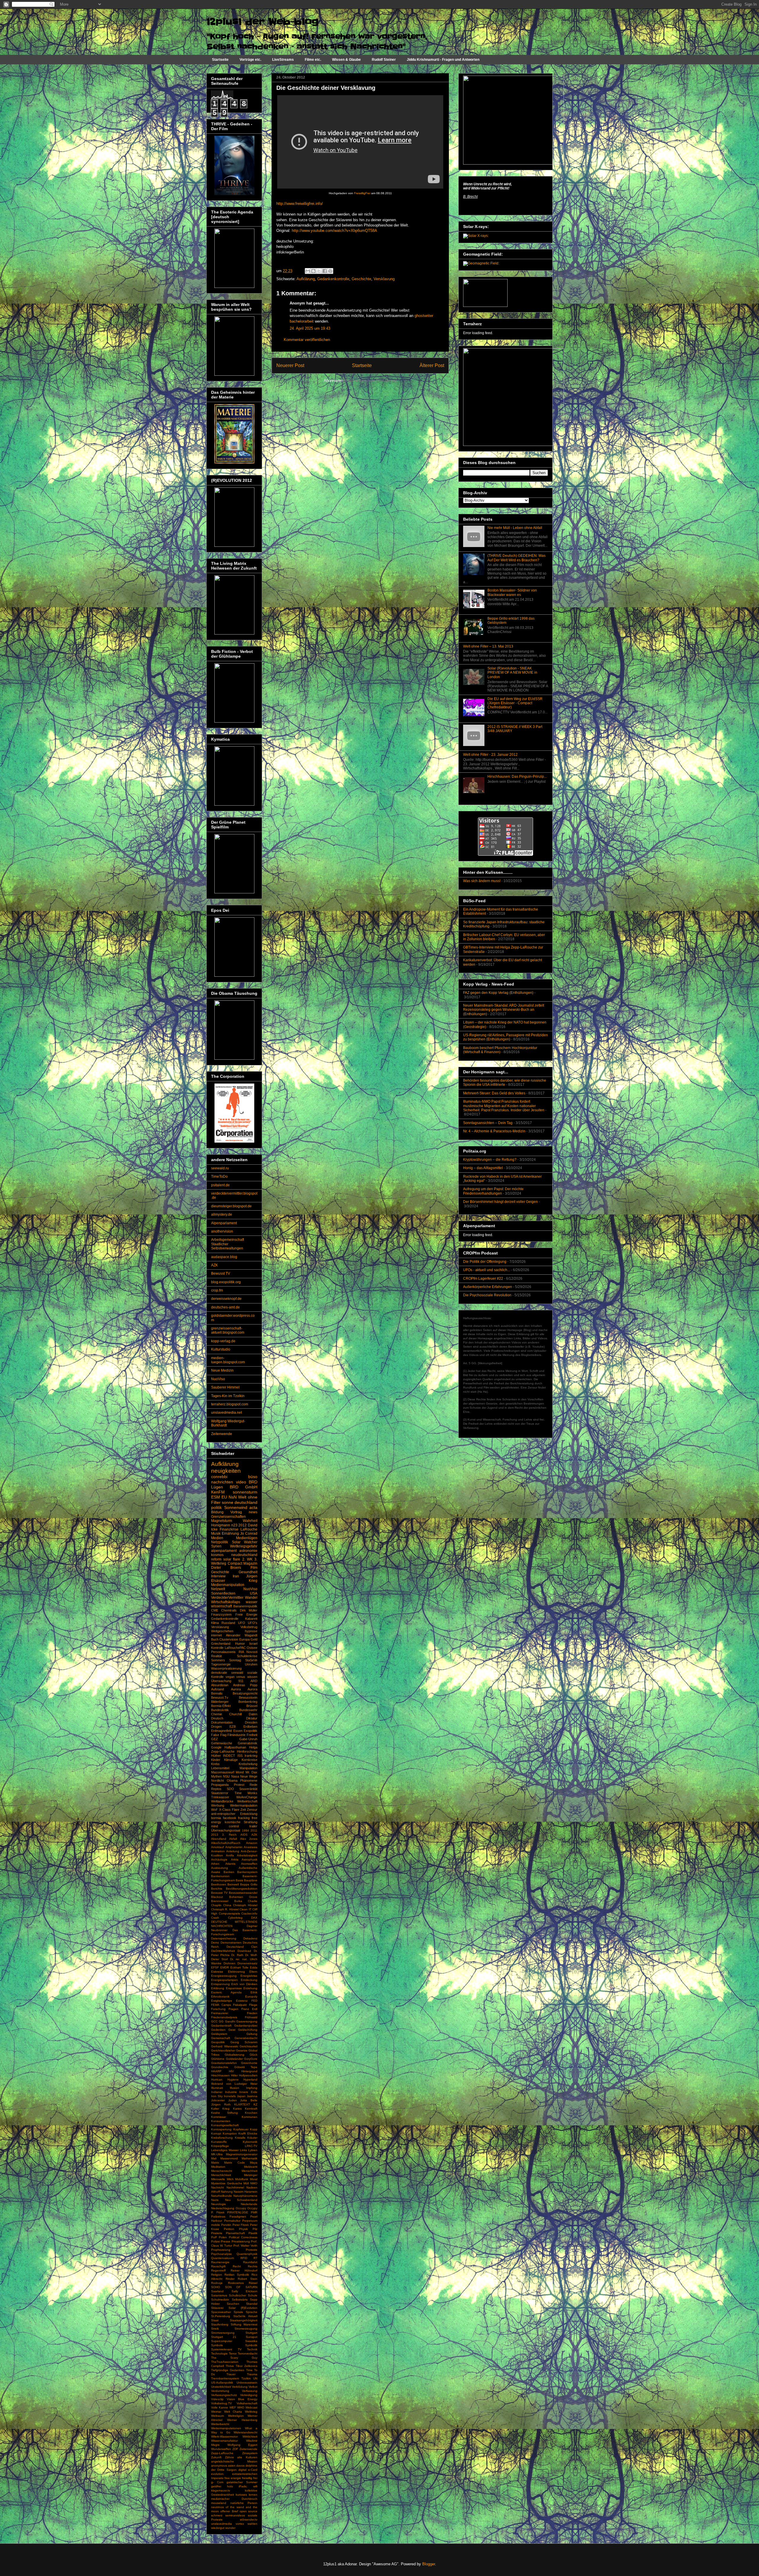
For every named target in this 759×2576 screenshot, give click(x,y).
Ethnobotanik (220, 1996)
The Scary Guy (234, 2358)
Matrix (215, 2163)
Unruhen (251, 1664)
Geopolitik (218, 2042)
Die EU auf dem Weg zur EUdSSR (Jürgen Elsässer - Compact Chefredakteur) (515, 703)
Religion (217, 2275)
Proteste (252, 2250)
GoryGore (251, 2059)
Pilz (255, 2229)
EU (224, 1497)
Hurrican (217, 2080)
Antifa (230, 1855)
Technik (252, 2349)
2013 (215, 1835)
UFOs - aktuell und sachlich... (487, 1270)
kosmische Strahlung (241, 1822)
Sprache (252, 2312)
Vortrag (236, 1512)
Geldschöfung (248, 2030)
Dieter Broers (226, 1568)
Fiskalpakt (240, 2005)
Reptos (216, 1789)
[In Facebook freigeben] (325, 271)
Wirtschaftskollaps (226, 1602)
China (227, 1905)
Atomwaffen (249, 1864)
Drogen (216, 1727)
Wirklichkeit (250, 2436)
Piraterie (217, 2233)
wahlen (252, 2524)
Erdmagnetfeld (221, 1731)
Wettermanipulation (244, 1805)
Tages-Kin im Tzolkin (228, 1396)
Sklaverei (217, 2308)
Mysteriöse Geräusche (227, 2183)
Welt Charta (233, 2412)
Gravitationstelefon (224, 2063)
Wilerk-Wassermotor (224, 2436)
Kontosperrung (221, 2129)
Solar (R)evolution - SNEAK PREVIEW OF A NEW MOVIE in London (512, 673)
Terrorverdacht (248, 2353)
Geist (232, 2030)
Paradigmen (238, 2216)
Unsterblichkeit (221, 2387)
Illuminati (217, 2088)
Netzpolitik (220, 1542)
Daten (253, 1714)
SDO (230, 1789)
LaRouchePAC (235, 1648)
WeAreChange (247, 1797)
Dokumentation (222, 1722)
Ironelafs (230, 2096)
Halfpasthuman (235, 1747)
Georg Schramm (244, 2042)
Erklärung (218, 1988)
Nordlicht (217, 1780)
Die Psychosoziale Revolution (487, 1295)
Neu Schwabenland (241, 2200)
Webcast (251, 2407)
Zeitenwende (222, 1434)
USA (254, 1593)
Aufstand (217, 1689)
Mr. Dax (251, 1772)
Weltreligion (236, 2416)
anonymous (219, 2466)
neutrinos (217, 2507)
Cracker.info (249, 1913)
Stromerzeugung (246, 2329)
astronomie (248, 1551)
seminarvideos (235, 2515)
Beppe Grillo (249, 1884)
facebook (230, 1818)
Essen (238, 1731)
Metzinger (251, 2175)
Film (254, 1568)
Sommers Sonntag (226, 1660)
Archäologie (219, 1860)
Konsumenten (221, 2121)
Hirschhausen (220, 2075)
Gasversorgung (247, 2021)
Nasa (235, 1776)
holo (230, 2486)
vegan (230, 1677)
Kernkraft (251, 2109)
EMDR (225, 1967)
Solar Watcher (245, 1542)
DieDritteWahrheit (223, 1951)
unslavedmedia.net (227, 1413)
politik (216, 1507)
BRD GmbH (244, 1487)
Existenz (242, 2001)
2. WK (247, 1559)
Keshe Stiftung (224, 2113)
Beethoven (219, 1884)
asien (232, 2466)
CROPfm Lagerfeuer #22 (483, 1279)
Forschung (218, 2009)
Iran (236, 1576)
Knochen (251, 2113)
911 (241, 1681)
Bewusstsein (248, 1697)
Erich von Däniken (244, 1984)
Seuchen (233, 2304)
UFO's (253, 1623)
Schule (253, 2295)
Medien (217, 1538)
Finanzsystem (221, 1614)
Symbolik (251, 2345)
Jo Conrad (249, 1534)
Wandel (251, 1598)
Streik (215, 2329)
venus (241, 1677)
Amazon (252, 1843)
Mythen (216, 1776)
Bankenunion (220, 1876)
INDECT (229, 1756)
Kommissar (219, 2117)
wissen (252, 1677)
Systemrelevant (222, 2349)
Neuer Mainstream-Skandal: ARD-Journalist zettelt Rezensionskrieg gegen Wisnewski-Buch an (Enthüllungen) (504, 1010)
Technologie (219, 2353)
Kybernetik (250, 2142)
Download (244, 1951)
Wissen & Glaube (346, 60)
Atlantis (230, 1864)
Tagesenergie (221, 1664)
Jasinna (252, 2096)
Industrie (231, 2092)
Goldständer (234, 2059)
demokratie (219, 1673)
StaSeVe (251, 1660)
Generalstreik (248, 1743)
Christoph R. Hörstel (225, 1909)
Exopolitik (251, 1731)
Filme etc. (313, 60)
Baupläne (251, 1880)
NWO (254, 2183)
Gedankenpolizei (246, 2026)
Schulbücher (237, 2295)
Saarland (217, 2291)
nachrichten (222, 1482)
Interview (218, 1576)
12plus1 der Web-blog (262, 22)
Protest (239, 1785)
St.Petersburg (221, 2316)
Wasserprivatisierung (226, 1668)
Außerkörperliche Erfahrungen (488, 1287)
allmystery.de (222, 1214)
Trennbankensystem (225, 2378)
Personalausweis (223, 1652)
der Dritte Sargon (224, 2470)
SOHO (216, 2287)
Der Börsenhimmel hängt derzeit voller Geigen (500, 1202)
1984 (245, 1830)
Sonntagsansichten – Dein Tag (488, 1123)
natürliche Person (244, 2503)
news (253, 1512)
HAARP (216, 2071)
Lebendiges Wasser (225, 2150)
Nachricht (217, 2187)
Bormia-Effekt (221, 1706)
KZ (255, 2104)
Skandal (252, 2304)
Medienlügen (247, 1538)
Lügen (217, 1487)
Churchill (235, 1714)
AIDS (244, 1835)
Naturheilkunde (221, 2196)
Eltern (253, 1972)
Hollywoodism (248, 2075)
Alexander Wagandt (242, 1635)
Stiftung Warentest (244, 2324)
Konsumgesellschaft (225, 2125)
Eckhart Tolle (239, 1967)
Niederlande (249, 2204)
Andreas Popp (245, 1685)
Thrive (230, 2366)
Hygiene (233, 2080)
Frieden (252, 2013)
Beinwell (233, 1884)
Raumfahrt (250, 2262)
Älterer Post (432, 365)
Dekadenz (250, 1938)
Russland (228, 1623)
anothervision (222, 1231)
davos (240, 2466)
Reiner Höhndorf (244, 2270)
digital (242, 2470)
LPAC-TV (251, 2146)
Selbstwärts (240, 2300)
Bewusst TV (221, 1273)
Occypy (252, 2208)
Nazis (215, 2200)
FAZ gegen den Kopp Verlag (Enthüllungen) (498, 993)
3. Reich (229, 1835)
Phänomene (249, 1780)
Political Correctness (243, 2237)
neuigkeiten (226, 1471)
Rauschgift (218, 2266)
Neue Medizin (222, 1370)
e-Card (253, 2470)
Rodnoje (217, 2283)
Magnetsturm (222, 1521)
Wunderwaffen (221, 2449)
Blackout (217, 1897)
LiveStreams (283, 60)
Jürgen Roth (221, 2104)
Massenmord (229, 2158)
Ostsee (252, 1648)
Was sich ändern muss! (482, 881)
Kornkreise (249, 1760)
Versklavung (384, 279)
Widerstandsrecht (245, 2432)
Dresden (251, 1722)
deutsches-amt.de (225, 1307)
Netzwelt (218, 1589)
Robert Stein (248, 2279)
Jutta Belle (249, 2100)
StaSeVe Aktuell (245, 2316)
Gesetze (242, 2050)
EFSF (215, 1967)
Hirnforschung (247, 1751)
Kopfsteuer (241, 2129)
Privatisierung (241, 2241)
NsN (233, 1497)
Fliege (253, 2005)
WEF (233, 2407)
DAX (254, 1918)
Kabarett (251, 1619)
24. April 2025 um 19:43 (310, 328)
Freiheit (252, 1735)
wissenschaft (221, 1606)
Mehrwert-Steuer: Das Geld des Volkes (494, 1093)
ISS (240, 1756)
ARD (254, 1681)
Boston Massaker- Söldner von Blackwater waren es (512, 592)
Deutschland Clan (242, 1947)
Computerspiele (229, 1913)
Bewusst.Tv (220, 1697)
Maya (254, 2163)
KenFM (218, 1492)
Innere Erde (248, 2092)
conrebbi (219, 1477)
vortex (240, 2524)
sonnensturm (245, 1492)
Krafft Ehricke (248, 2133)
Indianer (217, 2092)
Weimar (216, 2412)
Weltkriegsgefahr (244, 1546)
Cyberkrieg (235, 1918)
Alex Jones (249, 1839)
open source (248, 2511)
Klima (215, 1623)
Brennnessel (220, 1901)
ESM (216, 1497)
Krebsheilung (248, 1764)
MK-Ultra (217, 2154)
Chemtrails (229, 1610)
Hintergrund (249, 2071)
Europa (244, 1639)
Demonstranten (231, 1943)
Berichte (217, 1889)
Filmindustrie (236, 1735)
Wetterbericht (220, 2424)
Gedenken (218, 2030)
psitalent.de (220, 1185)
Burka (238, 1901)
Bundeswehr (248, 1710)
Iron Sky (217, 2096)
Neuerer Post (290, 365)
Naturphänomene (245, 2196)
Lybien (253, 2150)
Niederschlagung (223, 2208)
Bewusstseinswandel (243, 1893)
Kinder (216, 1760)
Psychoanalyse (221, 2254)
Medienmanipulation (228, 1585)
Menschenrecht (222, 2171)
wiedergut (218, 2528)
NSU (226, 1776)
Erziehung (250, 1988)
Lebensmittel (220, 1768)
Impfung (252, 2088)
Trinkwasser (220, 1797)
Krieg (253, 1581)
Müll (246, 2183)
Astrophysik (249, 1860)
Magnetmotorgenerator (242, 2154)
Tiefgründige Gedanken (228, 2370)
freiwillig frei (250, 2478)
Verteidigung (249, 2395)
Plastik (253, 2233)
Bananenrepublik (245, 1606)
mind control (225, 1826)
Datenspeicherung (224, 1938)
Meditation (218, 2167)
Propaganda (220, 1785)
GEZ (215, 1739)
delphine (251, 2466)
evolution (217, 2474)
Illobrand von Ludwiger (229, 2084)
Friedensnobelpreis (224, 2017)
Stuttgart (251, 2333)
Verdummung (220, 2391)
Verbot (253, 2387)
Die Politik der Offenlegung (485, 1262)
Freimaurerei (220, 2013)
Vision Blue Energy (242, 2399)
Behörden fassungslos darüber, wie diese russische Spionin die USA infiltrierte (505, 1083)
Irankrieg (251, 1756)
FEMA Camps (221, 2005)
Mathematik (249, 2158)
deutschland (246, 1502)
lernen (253, 2495)
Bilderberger (220, 1702)
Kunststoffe (219, 2142)
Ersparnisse (234, 1988)
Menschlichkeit (221, 2175)
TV (240, 2349)
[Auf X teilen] (319, 271)
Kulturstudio (221, 1349)
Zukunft (216, 2457)
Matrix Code (234, 2163)
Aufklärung (306, 279)
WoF (215, 1810)
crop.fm (217, 1290)
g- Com (217, 2482)
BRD (253, 1482)
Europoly (251, 1996)
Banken (229, 1872)
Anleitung (233, 1851)
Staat (215, 2320)
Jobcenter (218, 2100)
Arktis (235, 1860)
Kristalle (240, 2138)
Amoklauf (217, 1847)
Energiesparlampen (224, 1980)
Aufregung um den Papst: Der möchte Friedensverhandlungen (493, 1191)
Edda (254, 1967)
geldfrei (216, 2486)
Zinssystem (250, 2453)
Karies (237, 2109)
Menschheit (249, 2171)
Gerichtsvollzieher (223, 2050)
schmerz (217, 2515)
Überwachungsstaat (226, 1830)
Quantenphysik (247, 2254)
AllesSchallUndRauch (226, 1843)
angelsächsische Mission (234, 2461)
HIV (231, 2071)
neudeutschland (244, 1555)
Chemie (217, 1714)
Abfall (233, 1839)
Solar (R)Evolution (243, 2308)
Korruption (230, 2133)
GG (221, 2021)
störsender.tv (249, 2520)
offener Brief (229, 2511)
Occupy (241, 2208)
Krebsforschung (222, 2138)
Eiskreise (217, 1972)
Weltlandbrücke (222, 1801)
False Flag (219, 1735)
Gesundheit (248, 1572)
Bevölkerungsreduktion (242, 1889)
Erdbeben (250, 1727)
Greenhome (249, 2063)
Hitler (234, 2075)
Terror (233, 2353)
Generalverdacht (246, 2038)
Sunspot (252, 2337)
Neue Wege (249, 1776)
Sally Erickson (245, 2291)
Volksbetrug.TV (221, 2403)
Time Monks (246, 1793)
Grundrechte (220, 2067)
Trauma (252, 2374)
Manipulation (248, 1768)
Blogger (429, 2564)
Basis (239, 1880)
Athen (215, 1864)
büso (253, 1477)
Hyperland (250, 2080)
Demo (215, 1943)
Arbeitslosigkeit (247, 1855)
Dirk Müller (249, 1610)
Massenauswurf (223, 1772)
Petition (229, 2229)
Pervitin (226, 2225)
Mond (240, 1772)
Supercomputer (222, 2341)
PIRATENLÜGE (238, 2212)
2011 (254, 1830)
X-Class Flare (229, 1810)
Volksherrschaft (247, 2403)
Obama (232, 1780)
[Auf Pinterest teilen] (330, 271)
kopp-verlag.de (223, 1341)
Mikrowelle (218, 2179)
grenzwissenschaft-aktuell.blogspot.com (228, 1330)
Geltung (252, 2034)
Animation (218, 1851)
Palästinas (218, 2216)
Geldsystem (219, 2034)
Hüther (216, 1756)
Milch (230, 2179)
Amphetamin (234, 1847)
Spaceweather (221, 2312)
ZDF (235, 2449)
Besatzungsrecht (245, 1693)
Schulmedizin (220, 2300)
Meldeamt (251, 2167)
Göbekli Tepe (246, 2067)
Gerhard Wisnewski (225, 2046)
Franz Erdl (249, 2009)
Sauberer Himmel (225, 1387)
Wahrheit (250, 1521)
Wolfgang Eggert (242, 2445)
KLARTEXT (242, 2104)
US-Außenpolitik (222, 2383)
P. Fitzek (218, 2212)
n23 (234, 1525)
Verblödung (240, 2387)
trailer (253, 1826)
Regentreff (218, 2270)
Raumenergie (220, 2262)
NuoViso (218, 1379)
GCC (214, 2021)
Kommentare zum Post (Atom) (370, 381)
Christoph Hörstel (245, 1905)
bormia (216, 1818)
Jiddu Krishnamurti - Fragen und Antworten (443, 60)
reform (216, 1559)
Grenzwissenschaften (228, 1517)
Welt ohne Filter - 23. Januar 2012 (490, 755)
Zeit (243, 1810)
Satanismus (219, 2295)
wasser (252, 1602)
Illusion (235, 2088)
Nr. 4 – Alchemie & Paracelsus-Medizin (494, 1131)
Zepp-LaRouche (222, 2453)
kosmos (217, 1555)
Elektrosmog (236, 1972)
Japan (241, 2096)
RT (255, 2258)
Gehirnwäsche (222, 1743)
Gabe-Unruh (248, 1739)
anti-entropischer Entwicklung (234, 1814)
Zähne (229, 2457)
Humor (240, 1644)
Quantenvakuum (223, 2258)
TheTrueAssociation (225, 2362)
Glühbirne (218, 2059)
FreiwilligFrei (362, 193)
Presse (226, 2241)
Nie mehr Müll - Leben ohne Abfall (515, 528)
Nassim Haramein (245, 2192)
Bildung (217, 1512)
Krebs (215, 1764)
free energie (233, 2478)
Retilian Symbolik (237, 2275)
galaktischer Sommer (242, 2482)
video (241, 1482)
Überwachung (221, 1681)
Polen (223, 2237)
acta (253, 1507)
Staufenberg (220, 2324)
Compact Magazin (243, 1563)
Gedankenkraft (221, 2026)
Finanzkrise (229, 1529)
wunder (230, 2528)
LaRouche (249, 1529)
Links (243, 2150)
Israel (253, 1644)
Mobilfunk (242, 2179)
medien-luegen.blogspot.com (228, 1360)
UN (255, 2378)
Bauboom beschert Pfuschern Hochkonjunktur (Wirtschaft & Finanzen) (500, 1050)
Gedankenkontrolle (333, 279)
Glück (253, 2055)
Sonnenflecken (223, 1593)
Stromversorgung (223, 2333)
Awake (216, 1872)
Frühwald (251, 2017)
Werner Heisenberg (242, 2420)
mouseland (219, 2503)
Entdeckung (249, 1980)
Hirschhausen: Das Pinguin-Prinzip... (517, 777)
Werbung (218, 1805)
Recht (237, 2266)
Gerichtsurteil (248, 2046)
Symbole (217, 2345)
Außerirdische (248, 1868)
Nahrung (227, 2192)
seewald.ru (220, 1168)
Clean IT (245, 1909)
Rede (253, 1785)
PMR (254, 2212)
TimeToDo (219, 1177)
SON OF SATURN (241, 2287)
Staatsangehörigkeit (244, 2320)
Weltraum (217, 2416)
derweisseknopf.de (226, 1299)
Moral (254, 2179)
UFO (242, 1623)
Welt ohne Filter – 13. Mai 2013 (488, 646)
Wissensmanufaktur (224, 2441)
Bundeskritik (220, 1710)
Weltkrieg (251, 2412)
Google (216, 1747)
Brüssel (252, 1706)
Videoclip (217, 2399)
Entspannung (220, 1984)
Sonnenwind (236, 1507)
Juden (233, 2100)
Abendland (219, 1839)
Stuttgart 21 (224, 2337)
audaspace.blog (224, 1257)
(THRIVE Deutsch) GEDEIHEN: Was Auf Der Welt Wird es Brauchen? (516, 558)
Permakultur (232, 2221)
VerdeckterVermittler (227, 1598)
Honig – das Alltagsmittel (483, 1168)
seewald (237, 1673)
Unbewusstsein (247, 2383)
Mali (214, 2158)
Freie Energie (247, 1614)
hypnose (251, 1631)
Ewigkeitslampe (222, 2001)
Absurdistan (220, 1685)
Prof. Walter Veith (245, 2246)
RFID (244, 2258)
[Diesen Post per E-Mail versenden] (308, 271)
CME (215, 1610)
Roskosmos (236, 2283)
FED (254, 2001)
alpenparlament (224, 1551)
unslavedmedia (221, 2524)
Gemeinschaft (221, 2038)
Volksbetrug (249, 1627)
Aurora (236, 1689)
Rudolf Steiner (384, 60)
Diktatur (252, 1718)
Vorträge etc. (250, 60)
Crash (215, 1918)
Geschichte (361, 279)
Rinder (230, 2279)
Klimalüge (231, 1760)
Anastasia (251, 1847)
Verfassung (250, 2391)
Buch (215, 1639)
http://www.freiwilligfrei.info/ (300, 204)
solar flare (232, 1559)
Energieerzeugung (224, 1976)
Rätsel (253, 2283)
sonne (228, 1502)
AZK (215, 1265)
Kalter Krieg (220, 2109)
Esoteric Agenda (226, 1992)
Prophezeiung (221, 2250)
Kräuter (252, 2138)
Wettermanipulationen (226, 2428)
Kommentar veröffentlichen (307, 340)
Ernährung (230, 1534)
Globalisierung (235, 2055)
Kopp (254, 2129)
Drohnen (229, 1963)
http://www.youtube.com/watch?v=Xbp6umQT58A (334, 231)
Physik (243, 2229)
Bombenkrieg (248, 1702)
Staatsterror (220, 1793)
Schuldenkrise (247, 1656)
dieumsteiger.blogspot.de (231, 1206)
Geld (254, 1639)
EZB (233, 1727)
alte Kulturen (247, 2457)
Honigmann (221, 1525)
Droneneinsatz (247, 1963)
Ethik (254, 1992)
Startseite (220, 60)
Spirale (238, 2312)
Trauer (231, 2374)
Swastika (251, 2341)
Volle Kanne (220, 2407)
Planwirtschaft (235, 2233)
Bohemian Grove (243, 1897)
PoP (214, 2237)
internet (216, 1635)
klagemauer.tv (221, 2490)
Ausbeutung (220, 1868)
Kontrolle (217, 1648)
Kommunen (249, 2117)
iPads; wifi (248, 2486)
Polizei (216, 2241)
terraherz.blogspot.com (230, 1404)
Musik (216, 1534)
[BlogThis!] (313, 271)
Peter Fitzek (241, 2225)
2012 (243, 1525)
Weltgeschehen (222, 1631)
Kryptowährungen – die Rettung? (490, 1160)
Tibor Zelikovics (247, 2366)
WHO (241, 2407)
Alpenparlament (224, 1223)
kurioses (241, 2495)
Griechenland (221, 1644)
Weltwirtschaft (247, 1801)
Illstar (254, 2084)
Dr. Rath (237, 1955)
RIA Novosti (248, 1652)
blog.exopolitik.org (226, 1282)
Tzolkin (246, 2378)
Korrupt (216, 2133)
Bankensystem (247, 1872)
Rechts (253, 2266)
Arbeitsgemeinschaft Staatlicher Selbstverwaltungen (228, 1244)
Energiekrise (249, 1976)
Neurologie (219, 2204)
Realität (216, 1656)
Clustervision (229, 1639)
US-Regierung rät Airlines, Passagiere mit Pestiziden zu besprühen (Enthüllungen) (506, 1037)
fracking (244, 1818)
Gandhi (230, 2021)
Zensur (252, 1810)
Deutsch (217, 1718)
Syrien (216, 1546)
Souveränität (248, 1789)
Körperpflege (220, 2146)
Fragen (233, 2009)
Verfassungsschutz (224, 2395)
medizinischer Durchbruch (234, 2499)
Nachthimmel (235, 2187)
